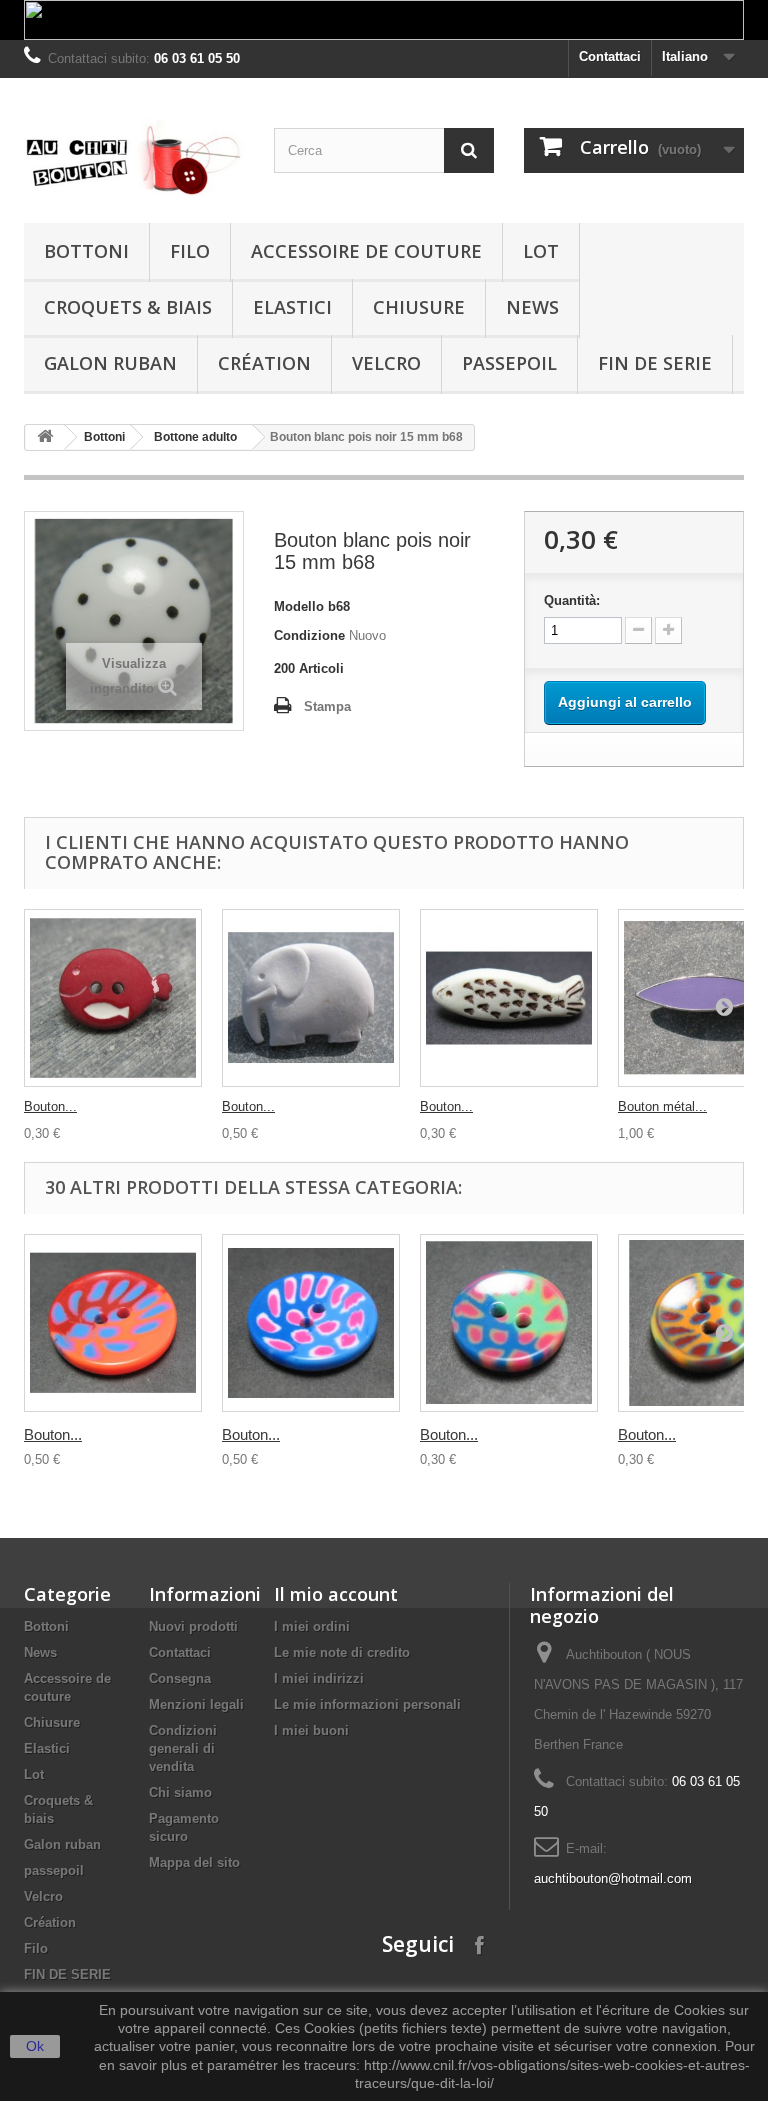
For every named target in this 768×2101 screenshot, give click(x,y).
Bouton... (50, 1106)
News (532, 307)
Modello (299, 606)
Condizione (309, 635)
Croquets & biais (128, 307)
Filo (190, 251)
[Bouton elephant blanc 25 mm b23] (311, 998)
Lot (541, 251)
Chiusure (419, 307)
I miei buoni (311, 1730)
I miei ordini (312, 1626)
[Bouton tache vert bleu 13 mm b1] (509, 1323)
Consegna (180, 1678)
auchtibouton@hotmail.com (613, 1878)
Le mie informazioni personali (367, 1704)
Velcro (386, 363)
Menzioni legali (196, 1704)
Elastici (292, 307)
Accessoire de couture (366, 251)
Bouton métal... (662, 1106)
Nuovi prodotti (193, 1626)
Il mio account (336, 1594)
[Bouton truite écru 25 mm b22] (509, 998)
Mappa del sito (194, 1862)
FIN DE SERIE (655, 363)
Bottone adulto (195, 437)
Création (264, 363)
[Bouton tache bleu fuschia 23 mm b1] (311, 1323)
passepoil (509, 363)
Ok (35, 2046)
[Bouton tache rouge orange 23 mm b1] (113, 1323)
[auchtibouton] (134, 158)
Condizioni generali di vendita (183, 1748)
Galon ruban (110, 363)
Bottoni (86, 251)
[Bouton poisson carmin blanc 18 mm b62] (113, 998)
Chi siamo (180, 1792)
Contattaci (610, 56)
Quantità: (572, 600)
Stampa (327, 706)
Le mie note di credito (342, 1652)
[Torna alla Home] (45, 437)
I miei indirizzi (319, 1678)
